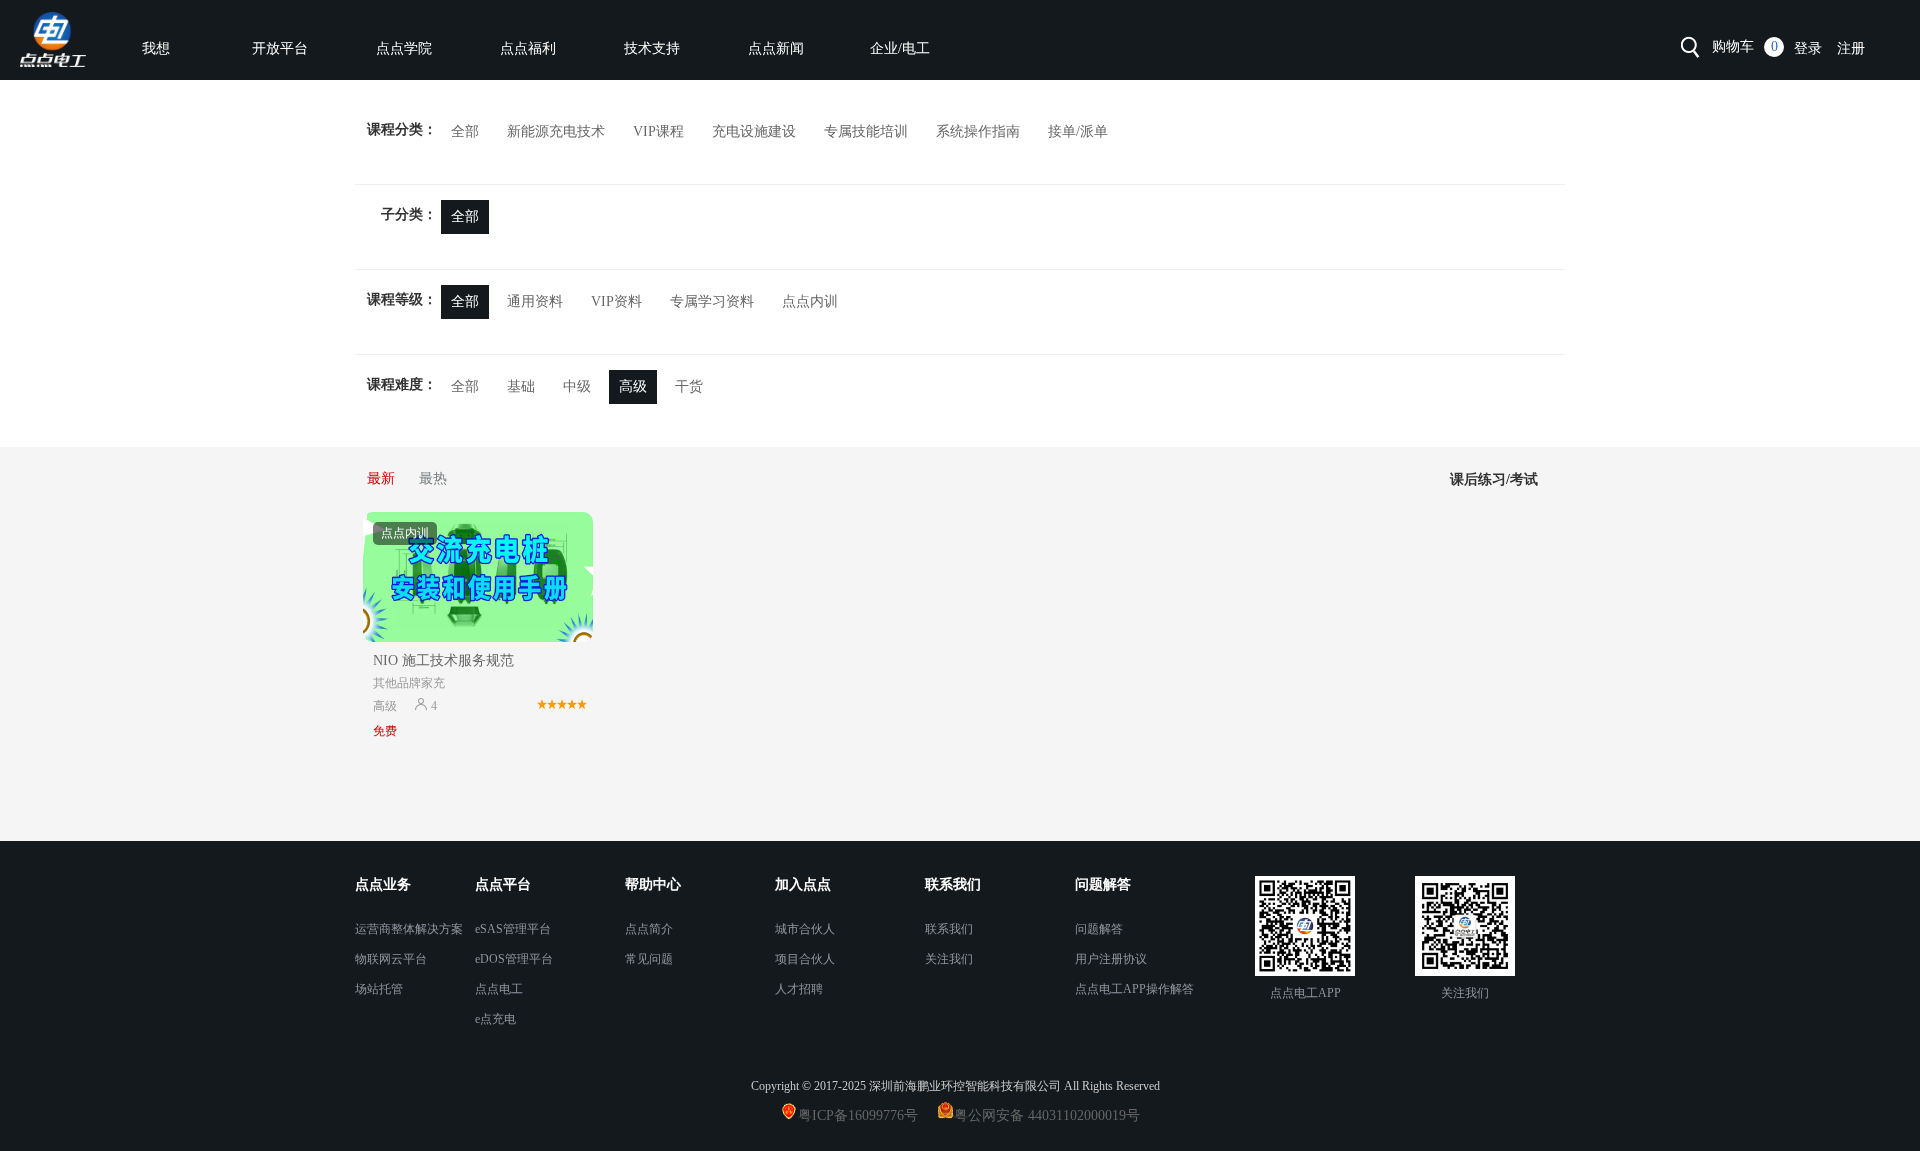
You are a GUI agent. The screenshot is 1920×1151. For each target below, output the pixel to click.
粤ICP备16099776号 (866, 1115)
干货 (689, 386)
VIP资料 (616, 301)
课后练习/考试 (1494, 479)
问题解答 (1099, 929)
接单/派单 (1078, 131)
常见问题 (649, 959)
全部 (465, 131)
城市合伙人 (805, 929)
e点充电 (495, 1019)
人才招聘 (799, 989)
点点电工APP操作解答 (1134, 989)
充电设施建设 (754, 131)
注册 (1851, 48)
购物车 (1733, 46)
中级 (577, 386)
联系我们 (949, 929)
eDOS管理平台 (514, 959)
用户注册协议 (1111, 959)
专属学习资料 (712, 301)
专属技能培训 (866, 131)
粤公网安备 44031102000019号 (1047, 1115)
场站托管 (379, 989)
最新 (381, 478)
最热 (433, 478)
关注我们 (949, 959)
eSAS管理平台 (513, 929)
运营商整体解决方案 (409, 929)
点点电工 (499, 989)
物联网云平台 (391, 959)
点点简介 (649, 929)
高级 (633, 386)
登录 (1808, 48)
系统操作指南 (978, 131)
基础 (521, 386)
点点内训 (810, 301)
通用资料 (535, 301)
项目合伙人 (805, 959)
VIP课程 (658, 131)
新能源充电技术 (556, 131)
